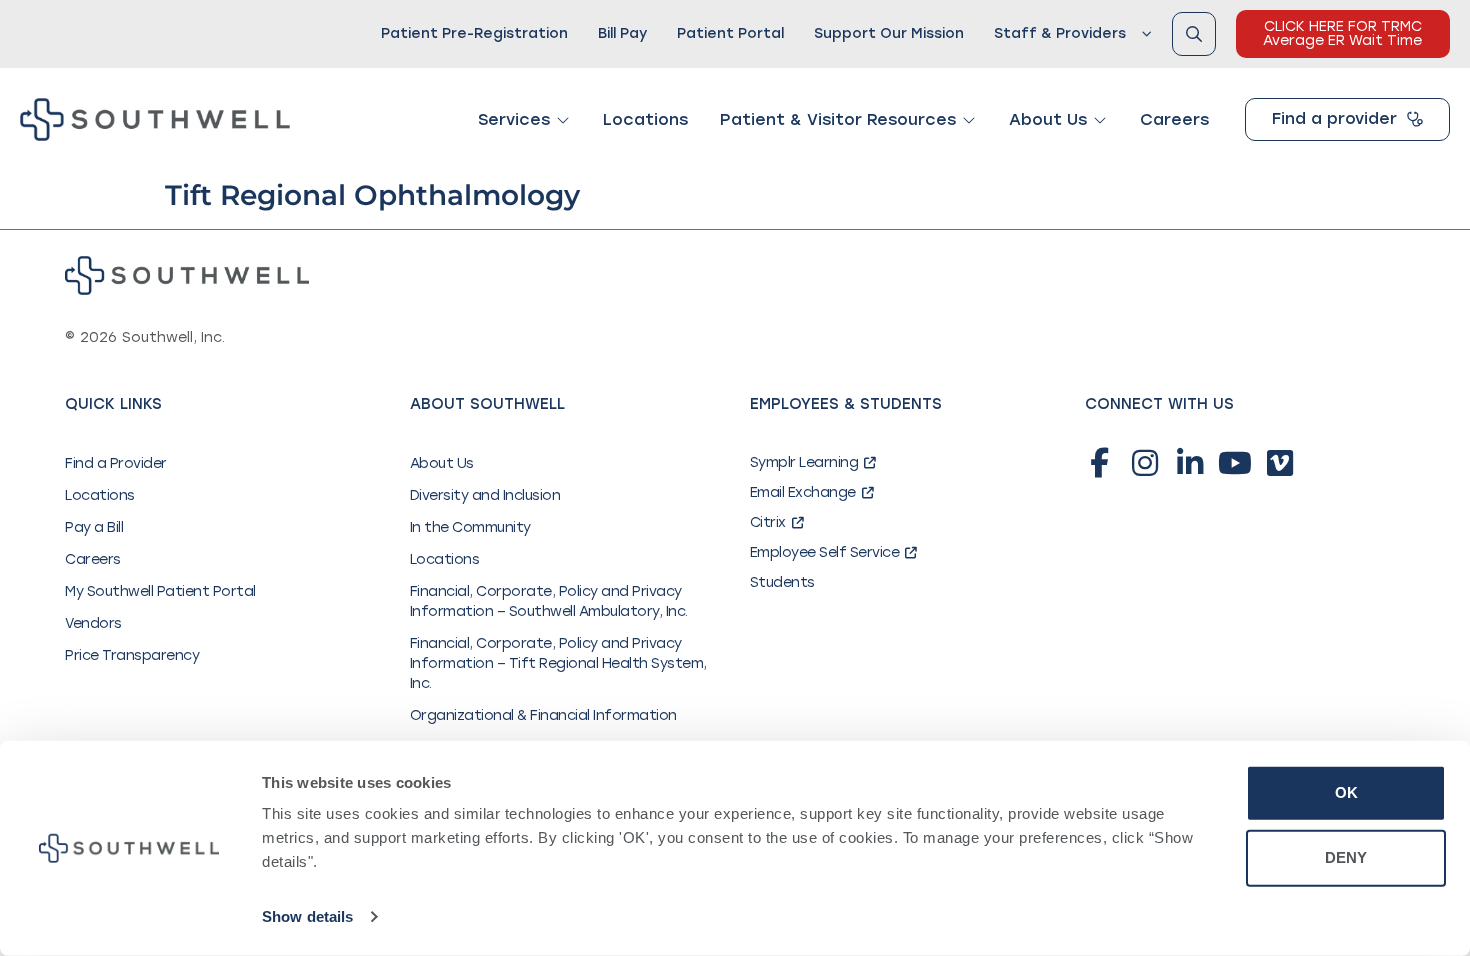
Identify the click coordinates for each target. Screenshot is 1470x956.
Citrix (768, 522)
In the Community (470, 527)
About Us (442, 463)
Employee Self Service (825, 552)
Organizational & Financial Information (543, 715)
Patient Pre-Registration (474, 33)
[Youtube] (1235, 463)
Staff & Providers (1060, 33)
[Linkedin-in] (1190, 463)
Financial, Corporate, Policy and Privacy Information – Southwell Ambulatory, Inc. (549, 601)
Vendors (93, 623)
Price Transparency (132, 655)
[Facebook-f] (1100, 463)
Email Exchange (803, 492)
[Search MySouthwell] (1194, 34)
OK (1346, 792)
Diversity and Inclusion (485, 495)
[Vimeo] (1280, 463)
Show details (307, 916)
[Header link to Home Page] (155, 119)
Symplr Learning (804, 462)
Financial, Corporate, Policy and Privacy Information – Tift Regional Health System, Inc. (558, 663)
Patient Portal (730, 33)
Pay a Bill (94, 527)
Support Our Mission (889, 33)
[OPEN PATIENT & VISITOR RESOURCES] (969, 120)
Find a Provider (116, 463)
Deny (1346, 857)
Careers (93, 559)
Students (782, 582)
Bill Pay (622, 33)
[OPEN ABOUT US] (1100, 120)
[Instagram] (1145, 463)
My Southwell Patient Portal (160, 591)
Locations (100, 495)
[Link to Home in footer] (187, 275)
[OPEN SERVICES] (563, 120)
